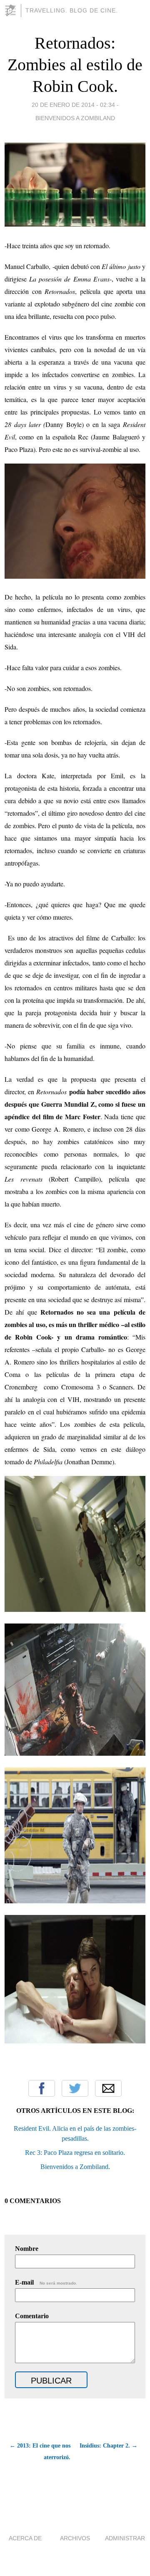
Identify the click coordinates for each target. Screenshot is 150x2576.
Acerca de (25, 2538)
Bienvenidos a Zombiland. (75, 2167)
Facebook (42, 2088)
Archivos (75, 2538)
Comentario (32, 2316)
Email (108, 2088)
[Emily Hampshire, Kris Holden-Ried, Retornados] (75, 2041)
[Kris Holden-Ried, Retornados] (75, 576)
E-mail (46, 2282)
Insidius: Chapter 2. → (109, 2446)
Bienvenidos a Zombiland (75, 118)
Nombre (27, 2249)
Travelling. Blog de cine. (72, 10)
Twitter (75, 2088)
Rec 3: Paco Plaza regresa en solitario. (75, 2153)
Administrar (125, 2538)
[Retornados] (75, 1609)
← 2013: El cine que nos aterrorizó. (40, 2451)
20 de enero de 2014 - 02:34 (73, 105)
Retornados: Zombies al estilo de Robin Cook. (75, 65)
